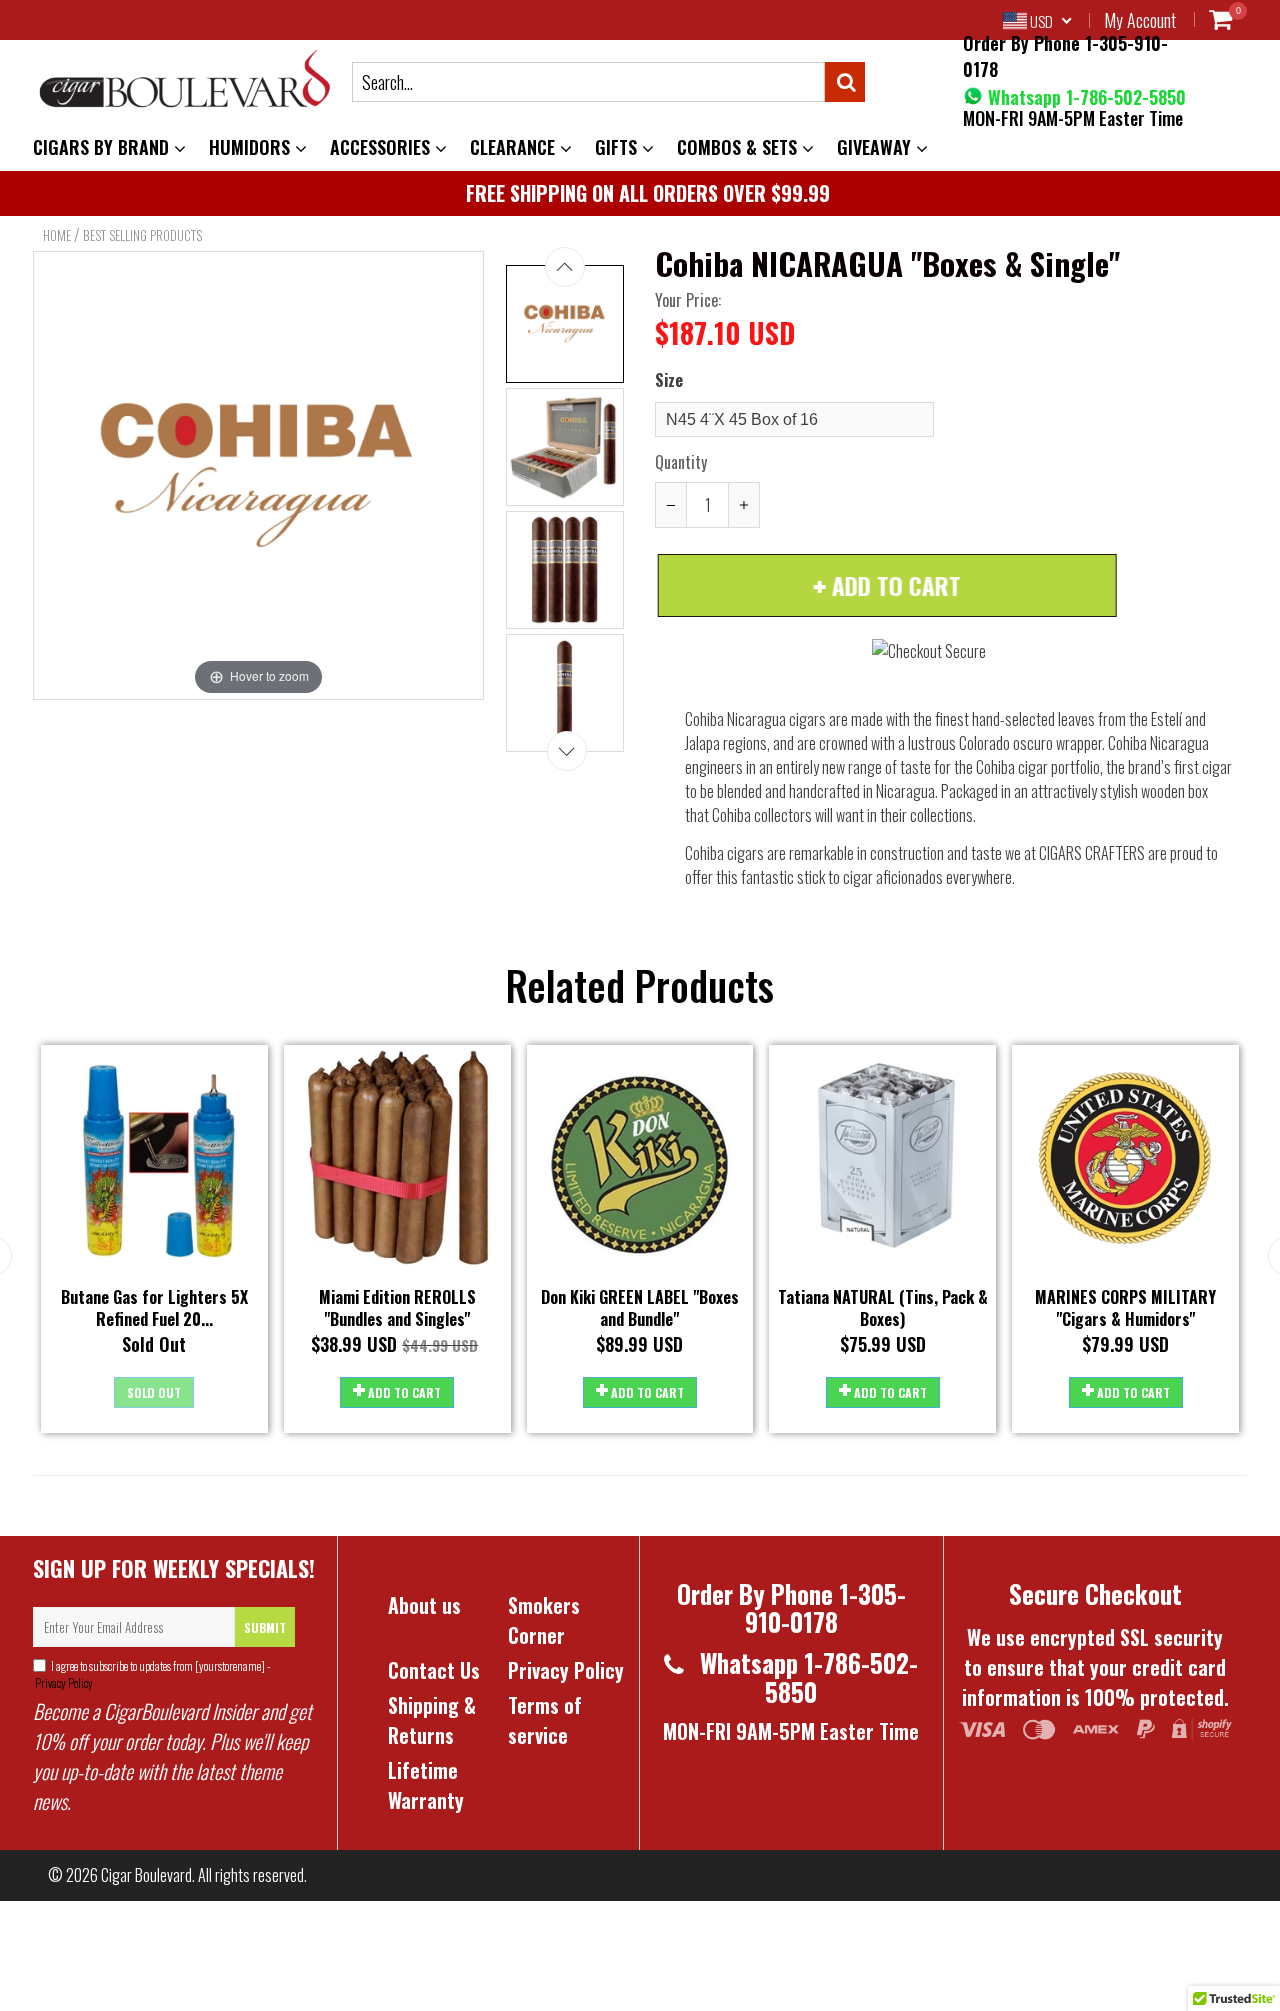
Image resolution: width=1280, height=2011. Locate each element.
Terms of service (545, 1720)
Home (57, 235)
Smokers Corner (544, 1620)
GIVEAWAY (876, 147)
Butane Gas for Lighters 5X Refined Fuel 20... (154, 1308)
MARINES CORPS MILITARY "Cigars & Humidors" (1125, 1308)
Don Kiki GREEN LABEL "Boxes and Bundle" (640, 1308)
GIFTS (618, 147)
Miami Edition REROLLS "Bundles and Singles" (397, 1308)
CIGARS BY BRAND (103, 147)
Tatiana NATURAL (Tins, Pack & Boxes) (883, 1308)
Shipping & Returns (432, 1720)
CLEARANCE (515, 147)
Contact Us (434, 1670)
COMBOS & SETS (739, 147)
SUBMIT (265, 1627)
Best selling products (142, 235)
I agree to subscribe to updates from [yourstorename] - (151, 1674)
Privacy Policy (63, 1682)
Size (669, 380)
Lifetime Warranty (426, 1785)
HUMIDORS (252, 147)
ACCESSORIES (382, 147)
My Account (1140, 20)
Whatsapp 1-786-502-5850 (1084, 97)
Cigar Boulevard (146, 1875)
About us (424, 1605)
